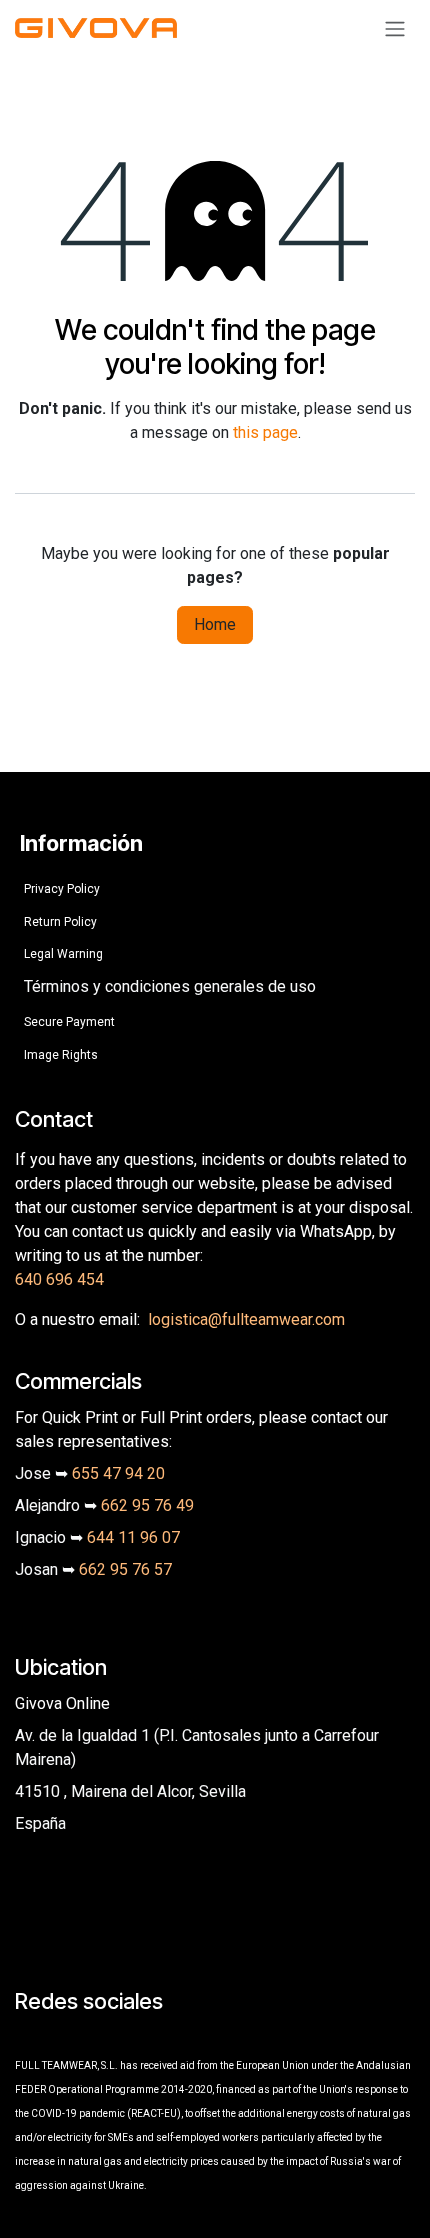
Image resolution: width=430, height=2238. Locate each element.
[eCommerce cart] (347, 28)
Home (215, 624)
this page (265, 432)
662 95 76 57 (125, 1569)
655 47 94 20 (118, 1473)
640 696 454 (59, 1279)
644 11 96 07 (133, 1537)
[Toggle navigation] (395, 28)
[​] (28, 2037)
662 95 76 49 (147, 1505)
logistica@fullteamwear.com (246, 1319)
